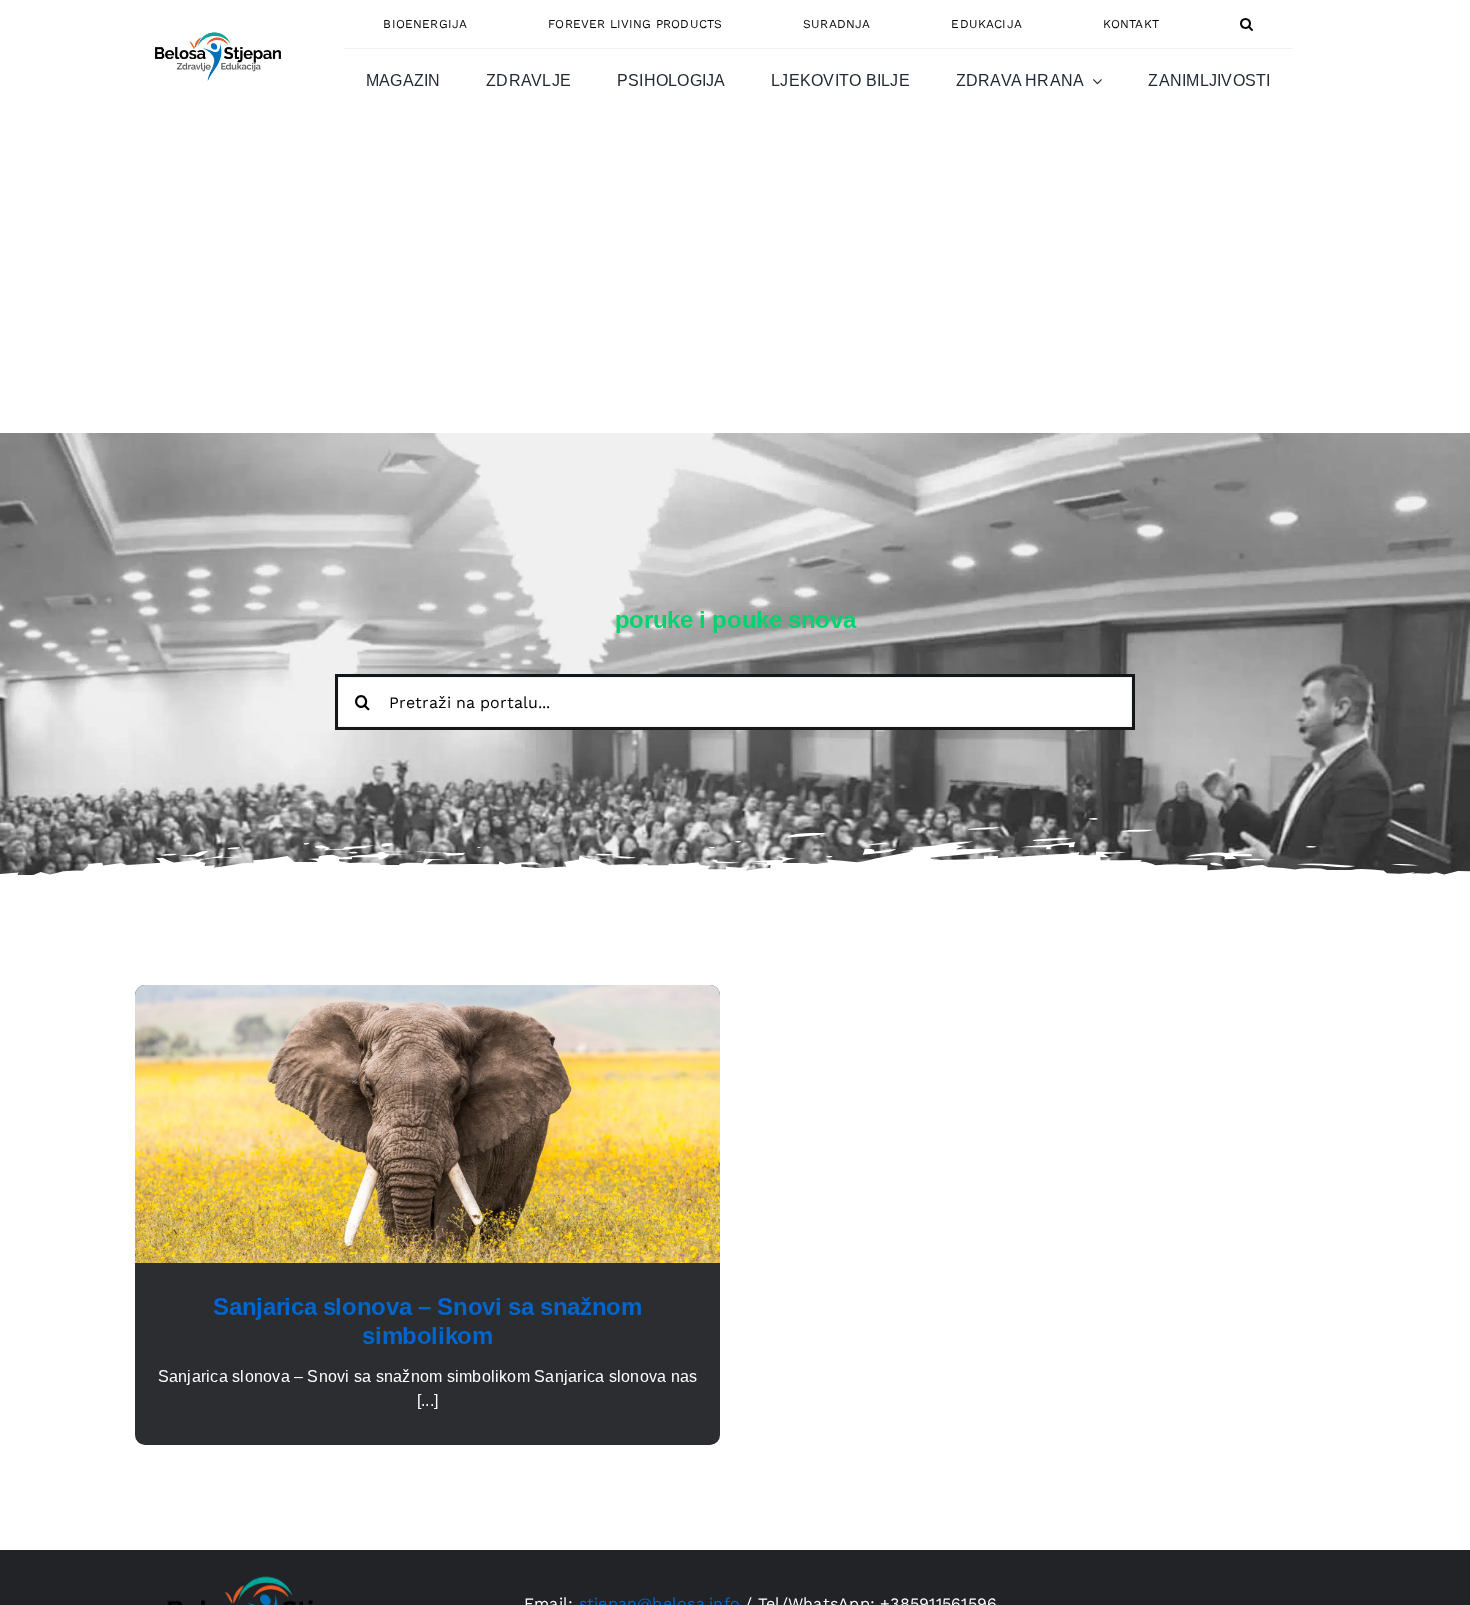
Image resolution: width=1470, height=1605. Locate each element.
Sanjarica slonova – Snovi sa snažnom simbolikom (427, 1321)
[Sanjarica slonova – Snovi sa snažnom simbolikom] (427, 996)
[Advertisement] (735, 283)
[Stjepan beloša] (215, 23)
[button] (1246, 24)
